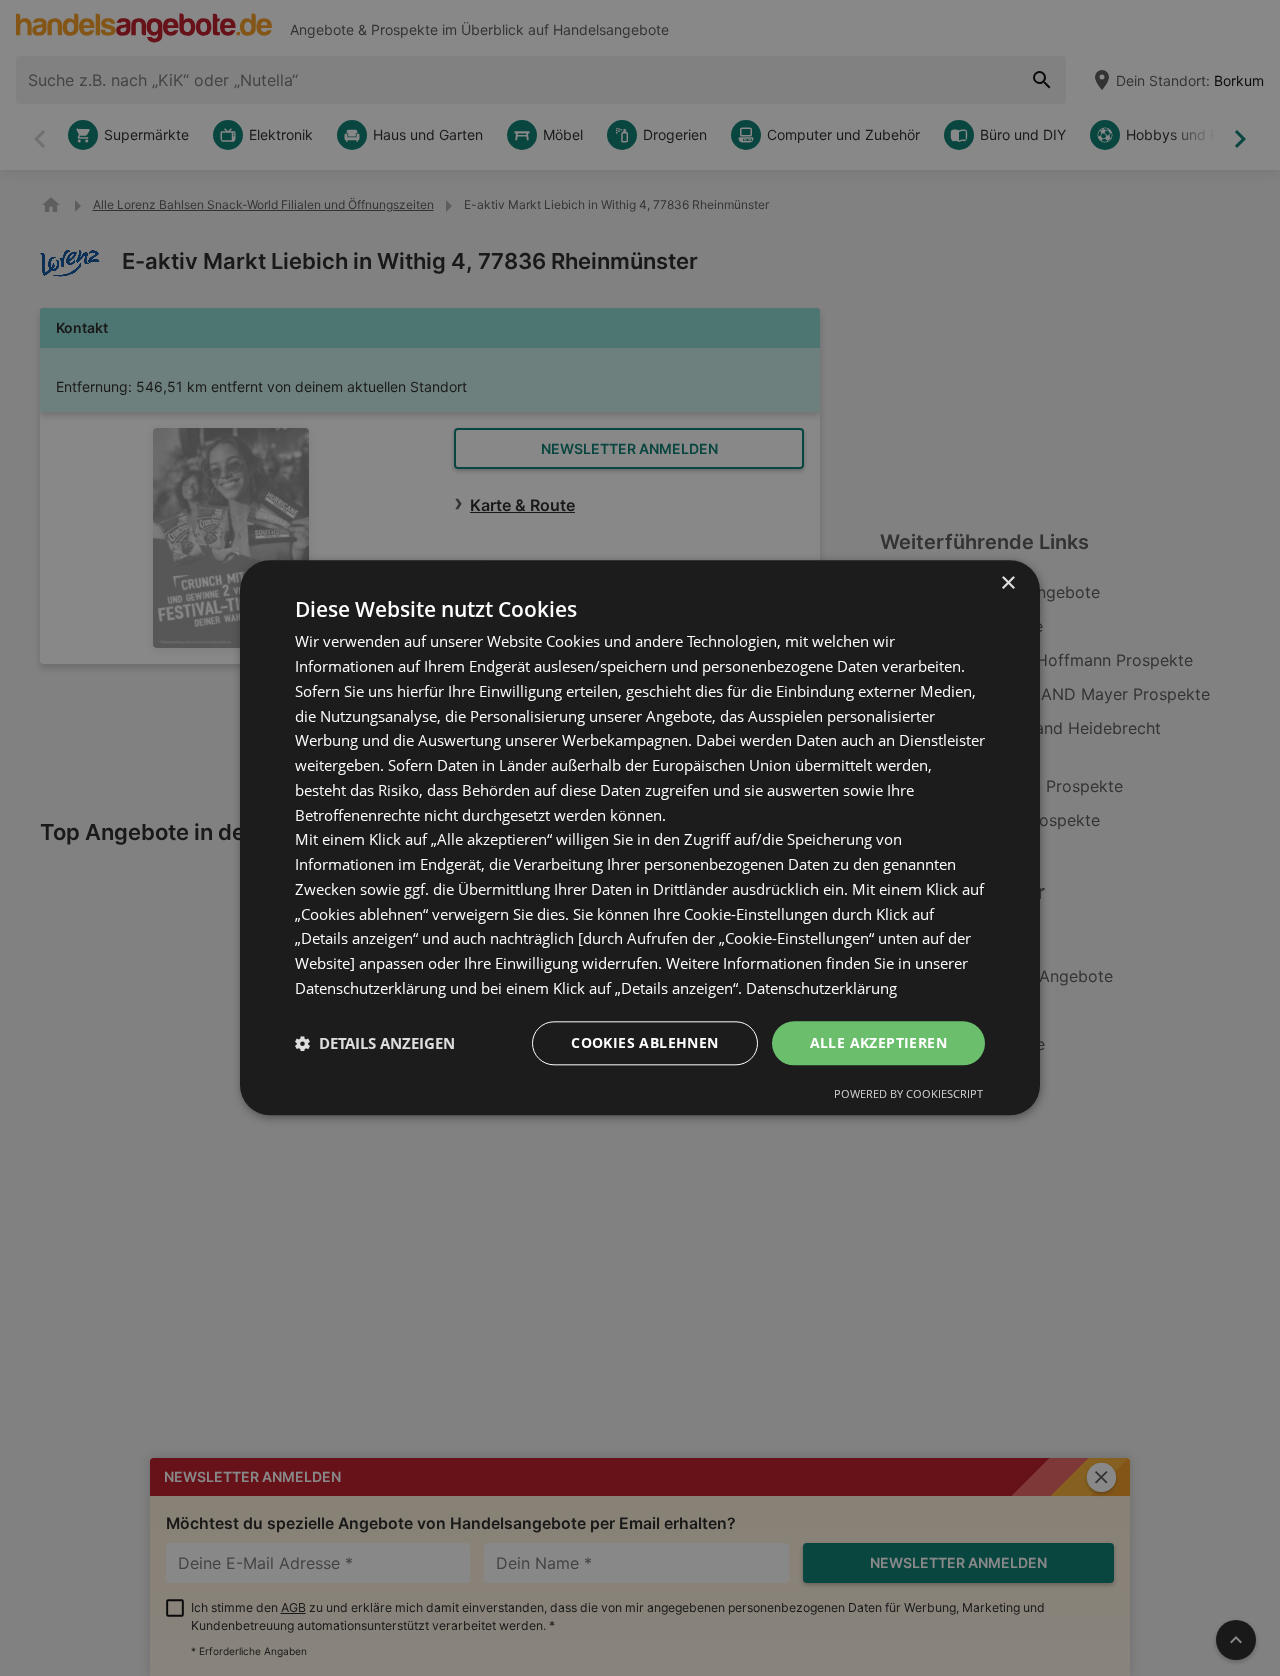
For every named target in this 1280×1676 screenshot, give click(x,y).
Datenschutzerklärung (821, 988)
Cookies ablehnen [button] (644, 1042)
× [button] (1007, 583)
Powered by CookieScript (908, 1094)
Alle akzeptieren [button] (878, 1042)
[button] (375, 1043)
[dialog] (640, 837)
